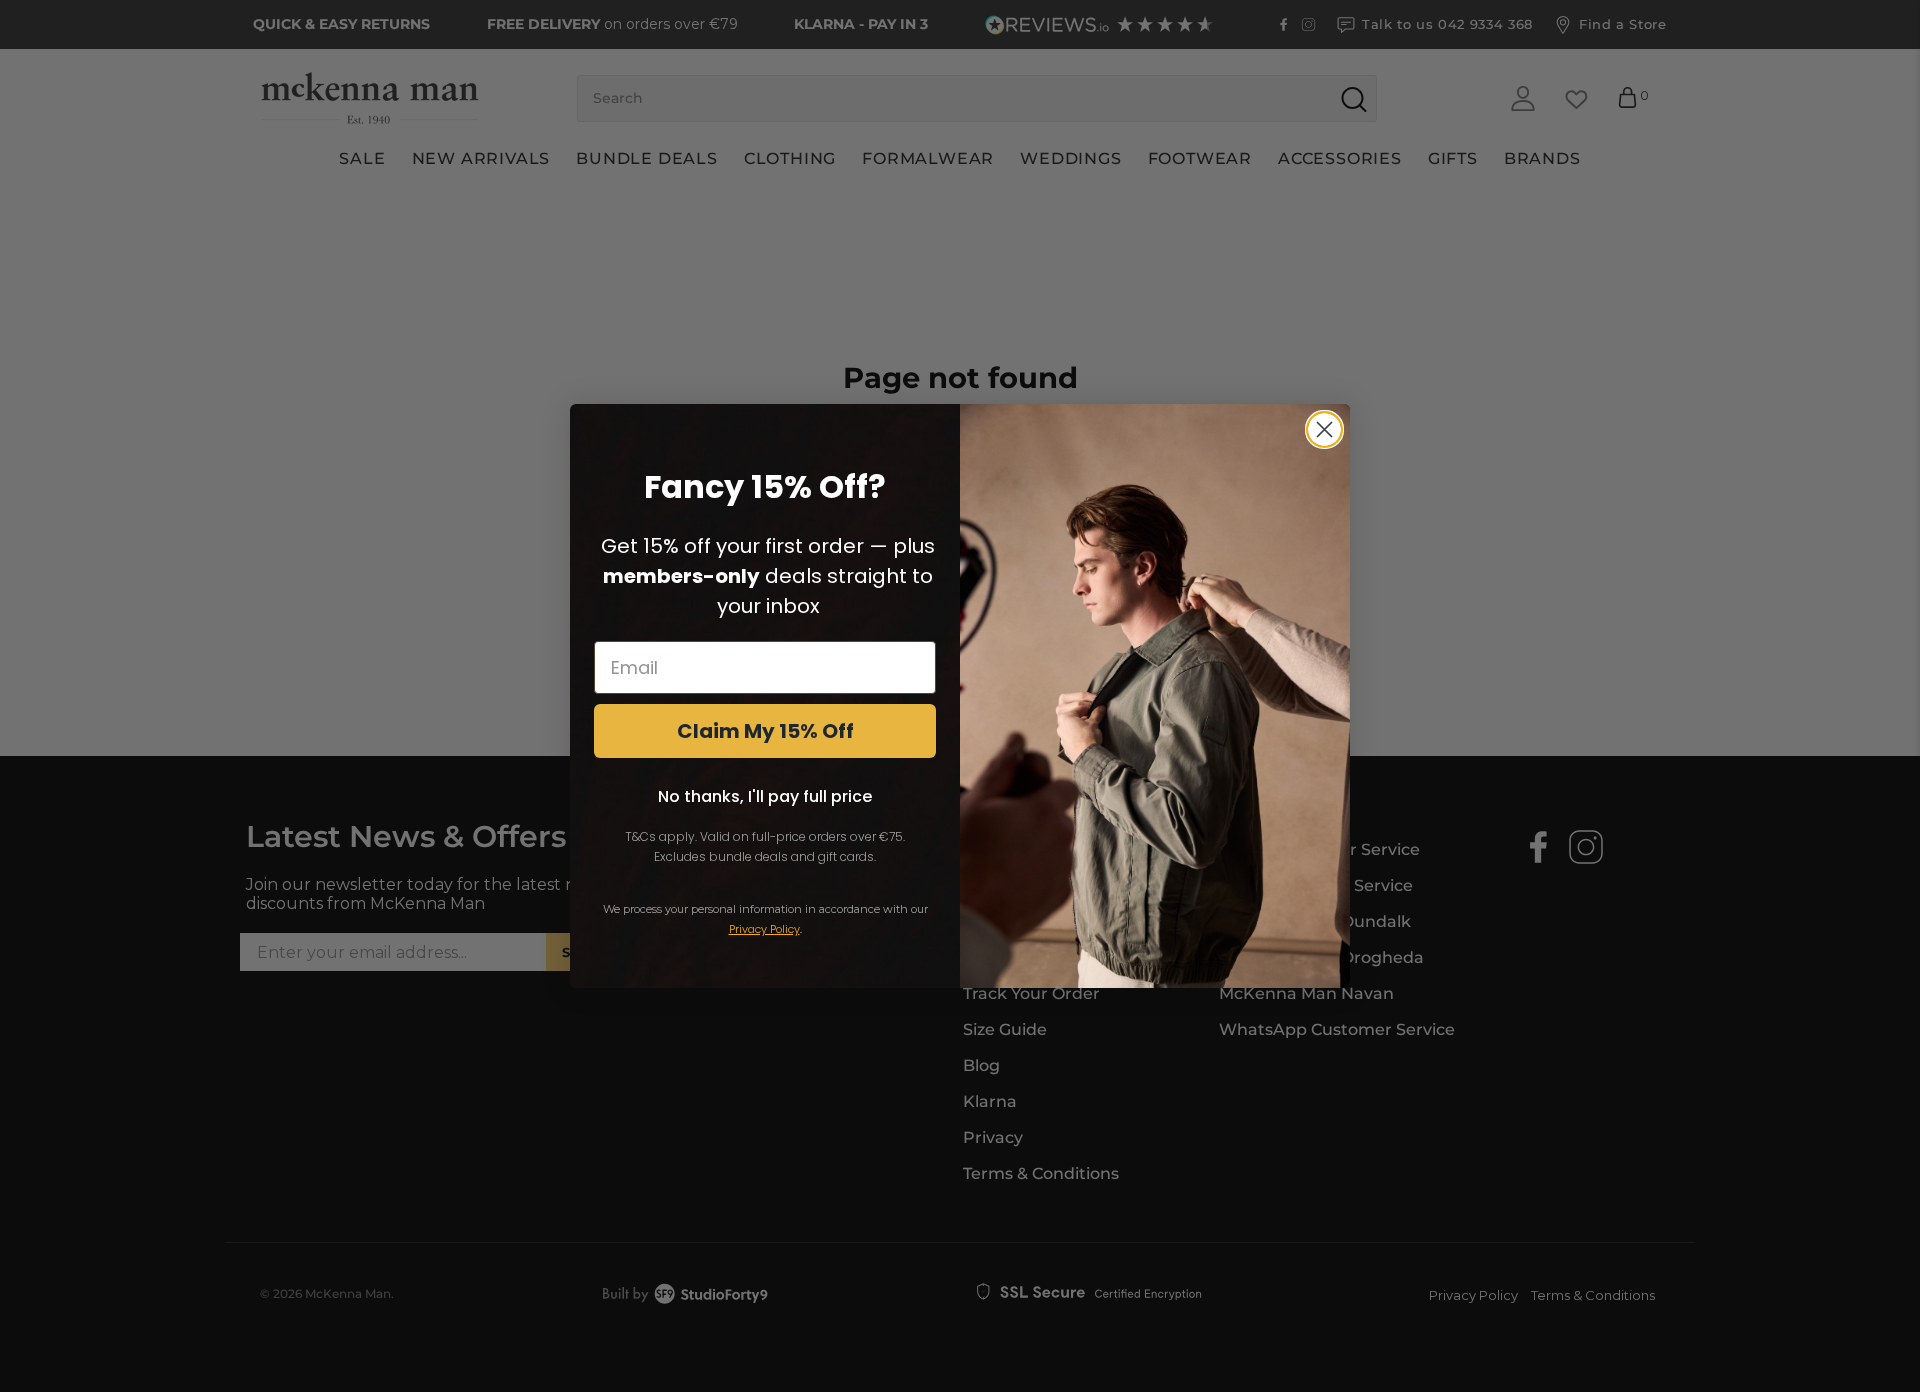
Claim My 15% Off (765, 731)
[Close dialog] (1324, 429)
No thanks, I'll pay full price (765, 796)
